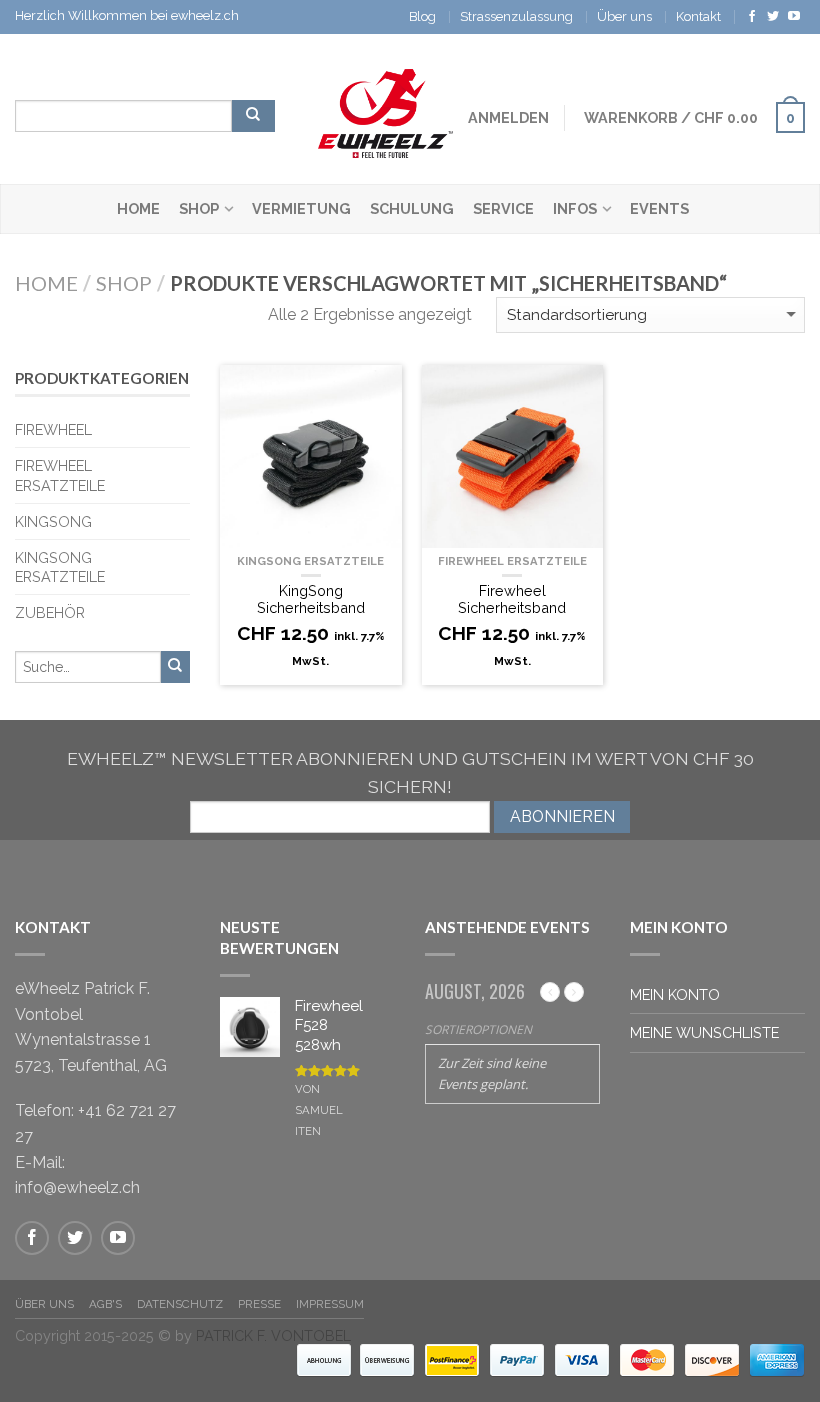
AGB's (105, 1304)
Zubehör (50, 612)
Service (503, 208)
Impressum (330, 1304)
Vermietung (301, 208)
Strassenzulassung (516, 16)
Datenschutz (180, 1304)
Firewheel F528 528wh (329, 1025)
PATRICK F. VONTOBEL (273, 1335)
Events (659, 208)
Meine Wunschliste (704, 1032)
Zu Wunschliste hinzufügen (377, 390)
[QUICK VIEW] (311, 456)
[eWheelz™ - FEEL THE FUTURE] (385, 108)
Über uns (624, 16)
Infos (575, 208)
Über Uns (44, 1304)
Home (138, 208)
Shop (199, 208)
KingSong (53, 521)
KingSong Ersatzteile (310, 561)
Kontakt (698, 16)
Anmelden (508, 117)
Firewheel (53, 429)
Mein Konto (675, 994)
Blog (422, 16)
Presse (259, 1304)
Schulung (412, 208)
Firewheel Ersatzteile (512, 561)
